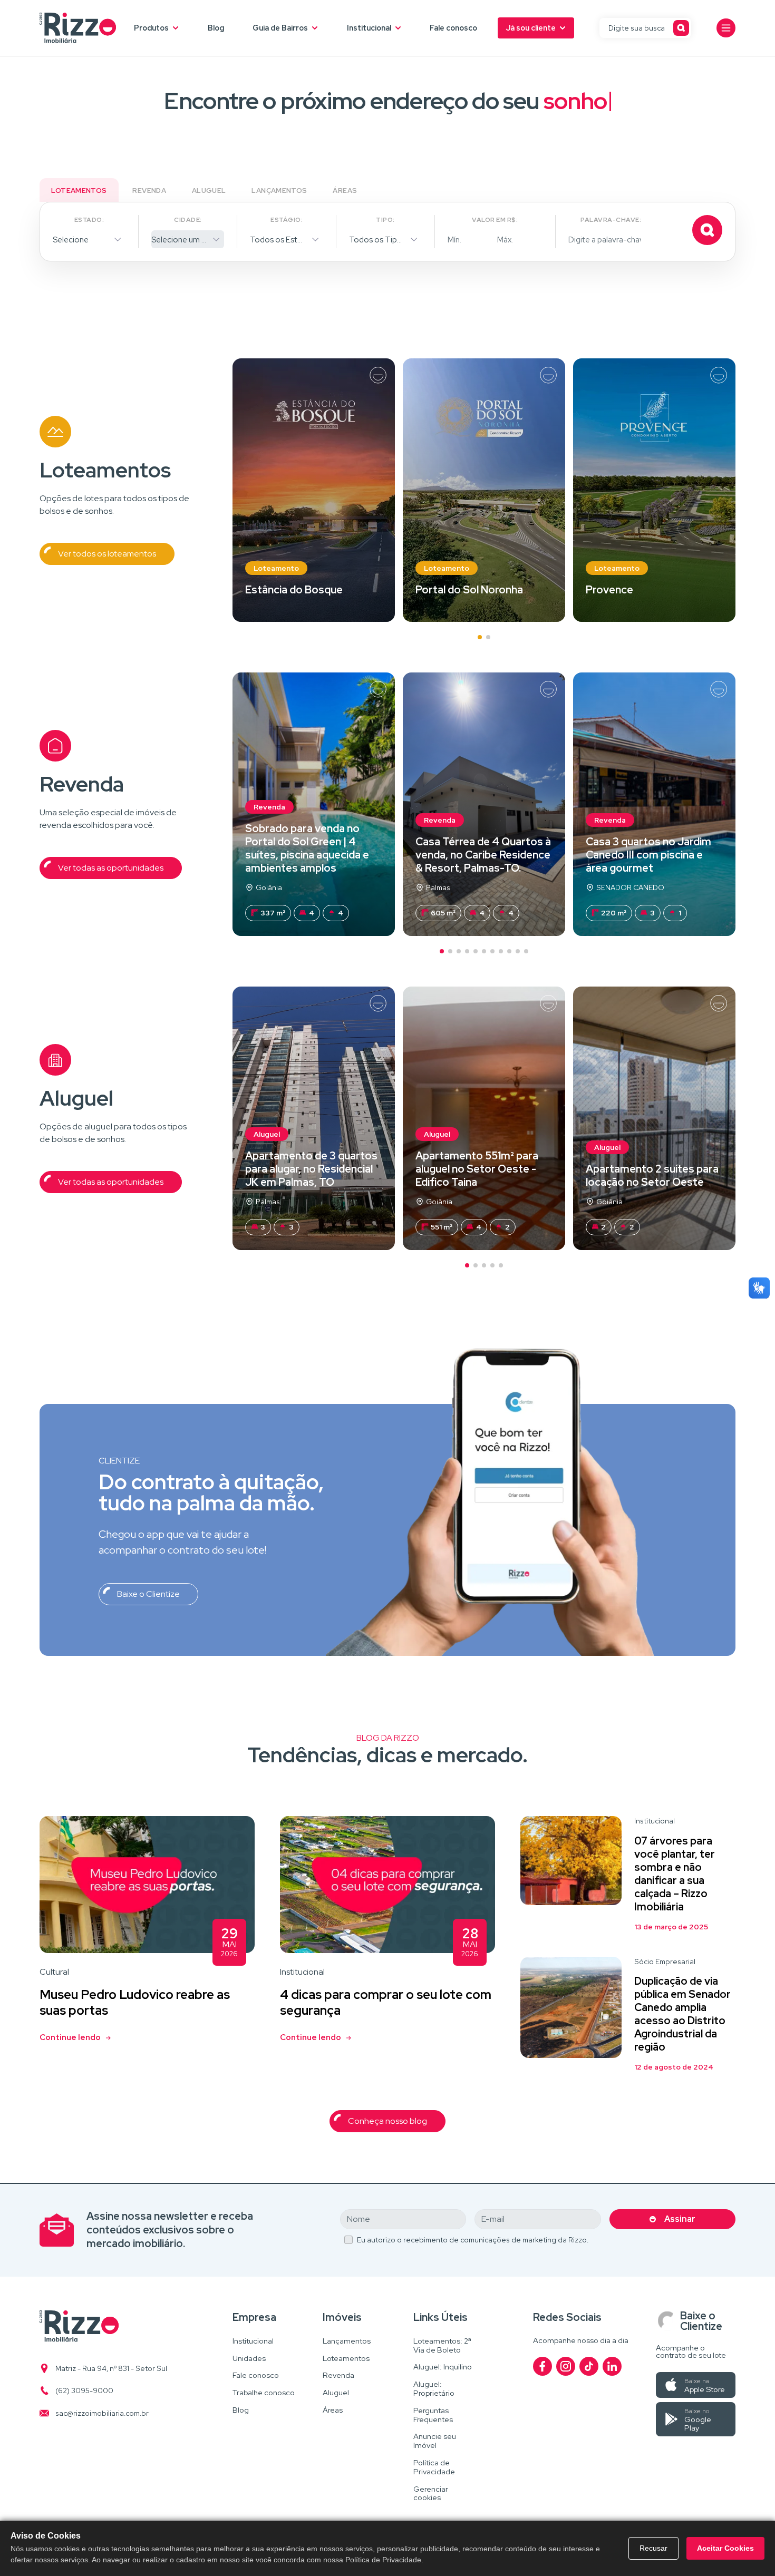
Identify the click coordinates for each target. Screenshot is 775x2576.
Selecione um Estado (188, 240)
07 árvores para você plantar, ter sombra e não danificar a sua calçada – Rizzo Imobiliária (675, 1874)
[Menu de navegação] (726, 28)
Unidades (249, 2359)
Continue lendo (70, 2037)
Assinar (680, 2219)
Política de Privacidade (434, 2467)
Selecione (71, 240)
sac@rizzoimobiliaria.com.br (102, 2413)
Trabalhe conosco (264, 2393)
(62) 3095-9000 (84, 2390)
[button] (480, 637)
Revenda (338, 2375)
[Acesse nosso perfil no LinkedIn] (612, 2366)
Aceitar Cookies (725, 2548)
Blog (216, 28)
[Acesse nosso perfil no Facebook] (542, 2366)
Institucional (369, 28)
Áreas (333, 2410)
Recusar (653, 2548)
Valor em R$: (495, 220)
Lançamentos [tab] (279, 191)
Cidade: (188, 220)
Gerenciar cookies (431, 2494)
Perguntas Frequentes (433, 2415)
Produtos (151, 28)
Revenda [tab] (149, 191)
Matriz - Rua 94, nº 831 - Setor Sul (111, 2368)
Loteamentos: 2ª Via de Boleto (442, 2346)
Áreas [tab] (345, 191)
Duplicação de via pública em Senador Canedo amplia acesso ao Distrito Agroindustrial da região (682, 2014)
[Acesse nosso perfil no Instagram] (566, 2366)
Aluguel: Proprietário (434, 2389)
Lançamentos (347, 2341)
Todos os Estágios (283, 240)
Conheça (314, 490)
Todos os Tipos (377, 240)
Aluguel (336, 2393)
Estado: (89, 220)
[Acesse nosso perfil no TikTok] (589, 2366)
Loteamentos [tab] (79, 191)
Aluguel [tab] (209, 191)
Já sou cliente (531, 28)
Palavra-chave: (611, 220)
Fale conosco (453, 28)
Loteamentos (346, 2359)
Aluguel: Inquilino (443, 2367)
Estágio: (287, 220)
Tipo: (385, 220)
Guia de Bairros (280, 28)
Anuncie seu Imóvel (435, 2441)
